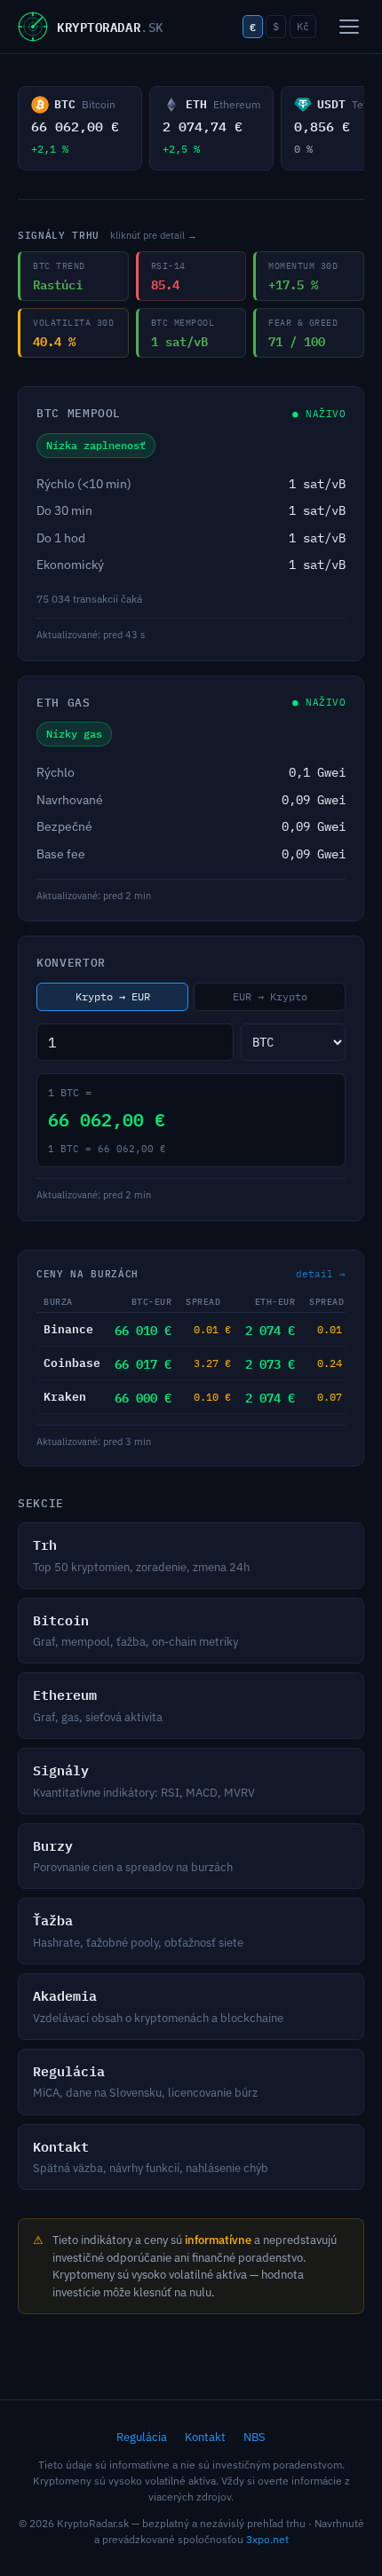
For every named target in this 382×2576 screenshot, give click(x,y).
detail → (321, 1274)
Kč (303, 26)
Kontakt (205, 2437)
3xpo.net (267, 2539)
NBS (255, 2437)
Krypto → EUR (113, 996)
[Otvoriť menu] (349, 27)
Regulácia (142, 2437)
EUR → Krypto (270, 996)
